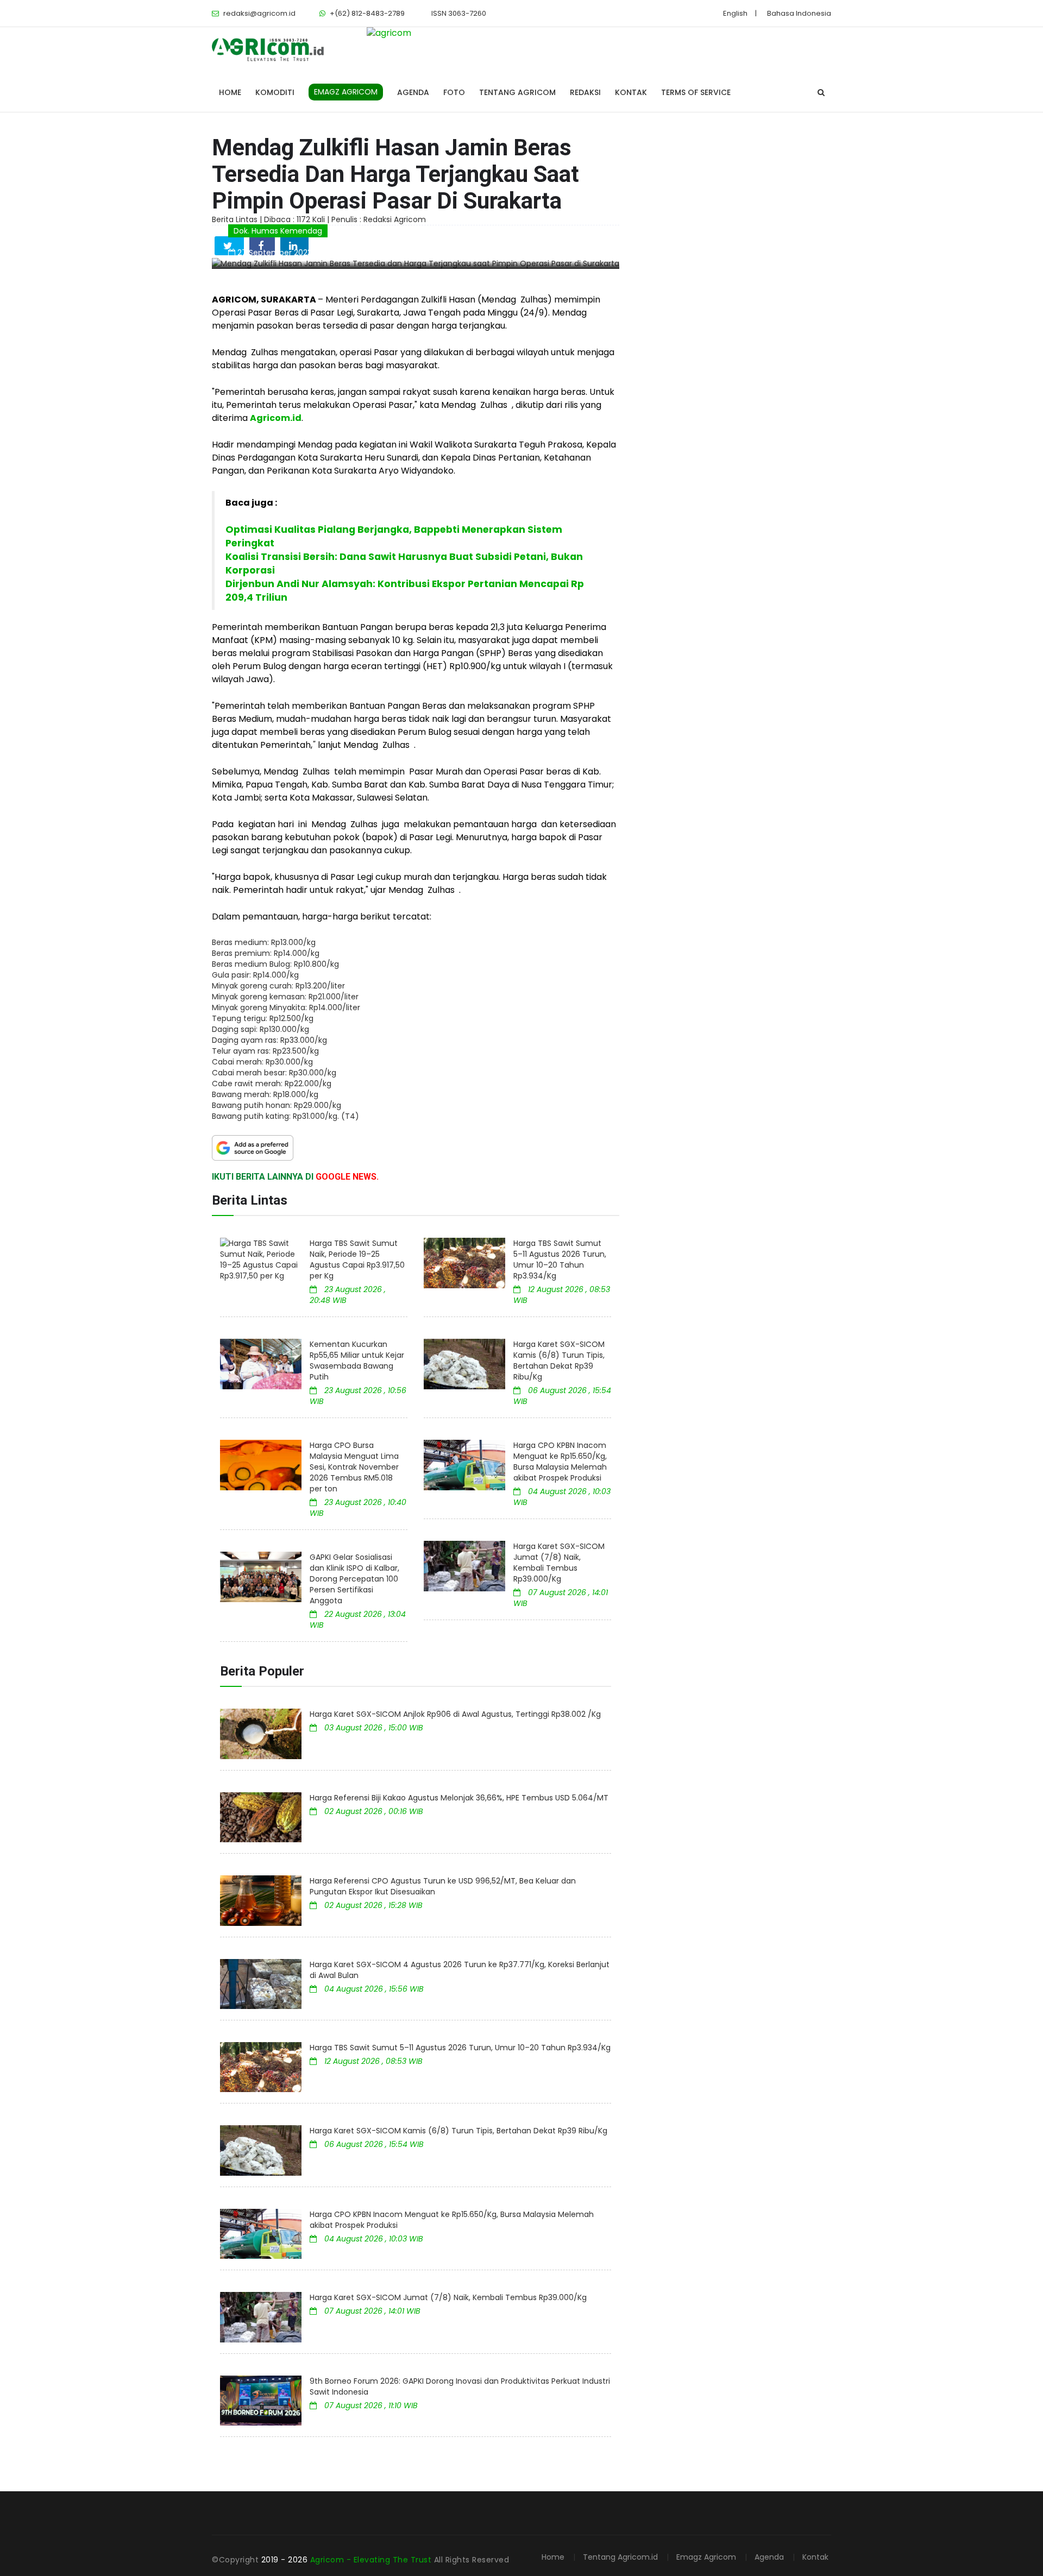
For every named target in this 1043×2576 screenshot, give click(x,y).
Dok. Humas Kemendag (278, 231)
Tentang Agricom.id (620, 2557)
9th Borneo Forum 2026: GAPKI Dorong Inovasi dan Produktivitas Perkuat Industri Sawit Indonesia (460, 2386)
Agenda (413, 92)
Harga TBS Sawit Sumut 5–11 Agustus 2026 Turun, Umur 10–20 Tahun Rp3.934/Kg (560, 1259)
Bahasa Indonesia (799, 13)
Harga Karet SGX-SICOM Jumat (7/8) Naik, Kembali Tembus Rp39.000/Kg (559, 1563)
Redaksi (585, 92)
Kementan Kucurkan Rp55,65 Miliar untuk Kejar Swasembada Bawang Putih (357, 1361)
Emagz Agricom (706, 2557)
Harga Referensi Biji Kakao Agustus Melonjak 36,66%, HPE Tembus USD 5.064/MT (459, 1798)
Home (230, 92)
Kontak (631, 92)
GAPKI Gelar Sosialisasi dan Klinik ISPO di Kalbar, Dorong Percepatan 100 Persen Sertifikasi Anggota (354, 1579)
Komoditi (275, 92)
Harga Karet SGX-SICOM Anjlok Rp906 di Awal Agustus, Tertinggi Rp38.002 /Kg (455, 1714)
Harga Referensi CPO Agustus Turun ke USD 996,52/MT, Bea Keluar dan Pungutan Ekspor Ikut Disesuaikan (443, 1886)
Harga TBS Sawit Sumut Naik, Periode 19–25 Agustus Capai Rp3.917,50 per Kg (357, 1259)
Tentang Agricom (517, 92)
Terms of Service (696, 92)
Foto (454, 92)
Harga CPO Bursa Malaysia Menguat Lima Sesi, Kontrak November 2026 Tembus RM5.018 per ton (354, 1467)
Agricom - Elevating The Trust (372, 2560)
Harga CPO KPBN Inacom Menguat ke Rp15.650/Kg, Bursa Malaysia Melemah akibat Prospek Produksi (560, 1462)
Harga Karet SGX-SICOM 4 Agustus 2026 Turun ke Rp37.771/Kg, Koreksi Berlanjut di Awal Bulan (460, 1970)
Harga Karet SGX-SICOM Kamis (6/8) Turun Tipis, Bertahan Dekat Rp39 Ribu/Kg (559, 1361)
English (735, 13)
